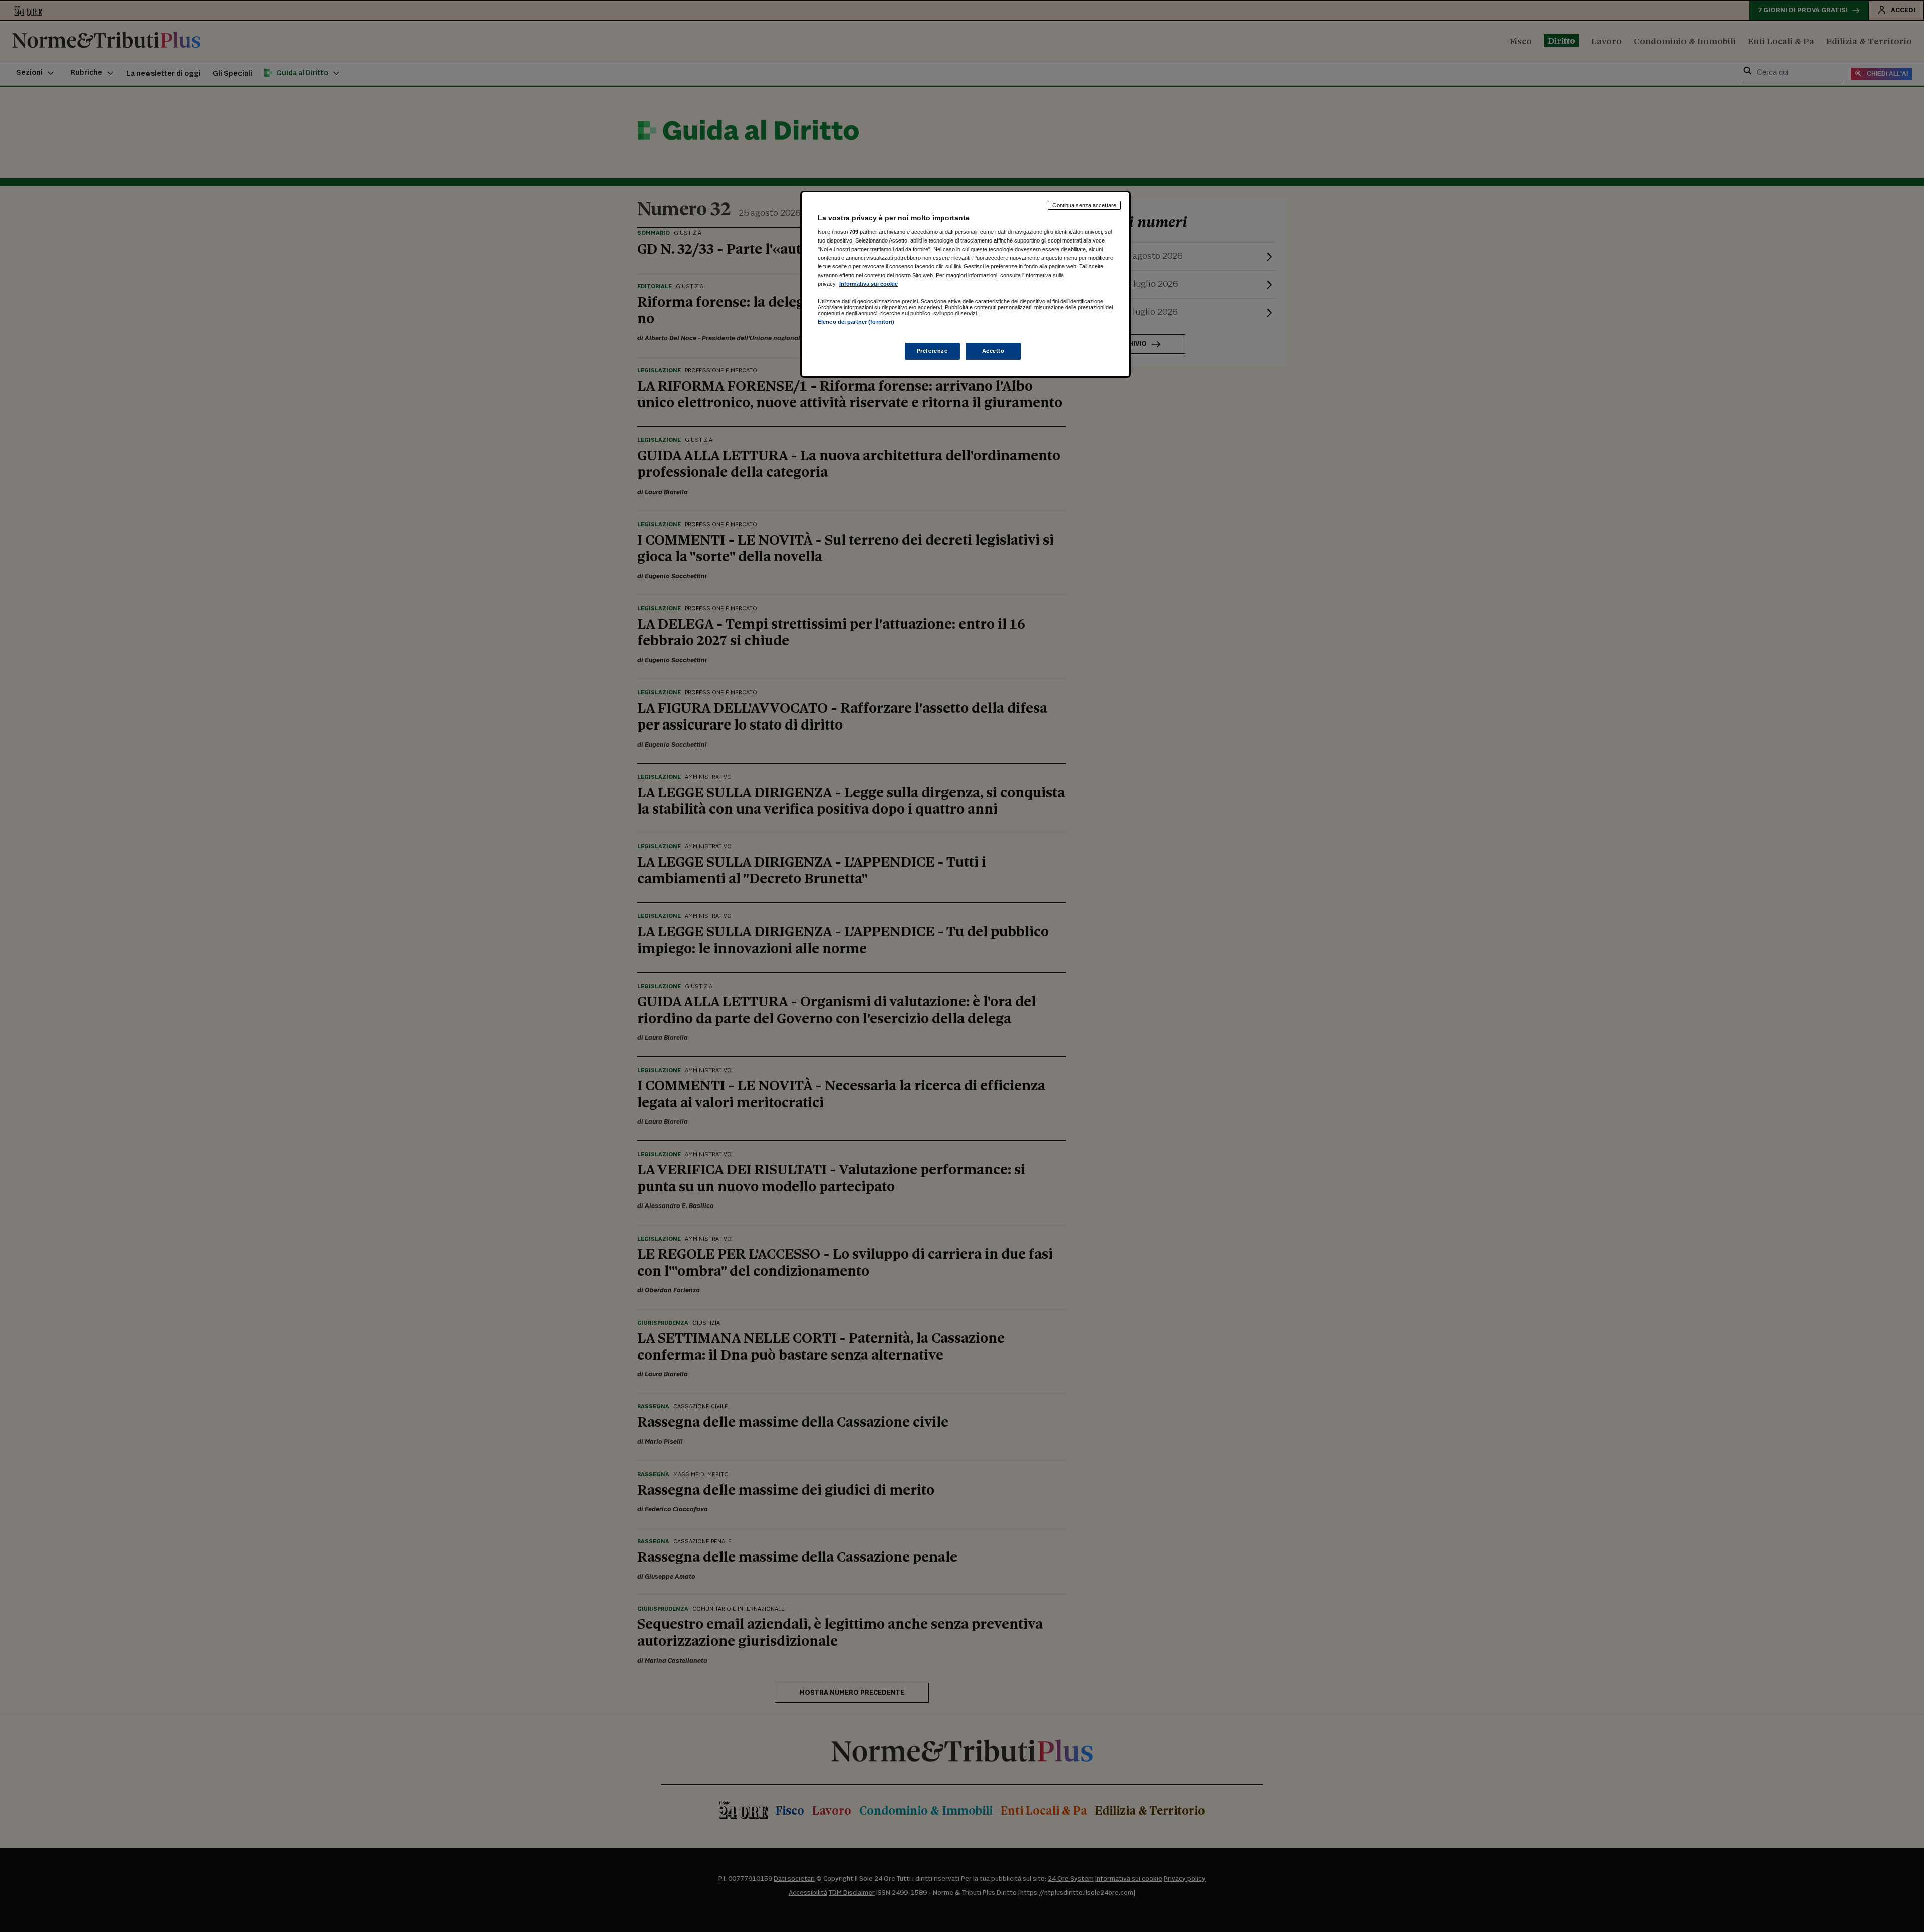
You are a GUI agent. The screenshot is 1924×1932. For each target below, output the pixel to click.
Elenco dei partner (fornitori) (856, 322)
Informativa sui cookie (869, 284)
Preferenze (932, 351)
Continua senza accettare (1084, 205)
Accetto (993, 351)
